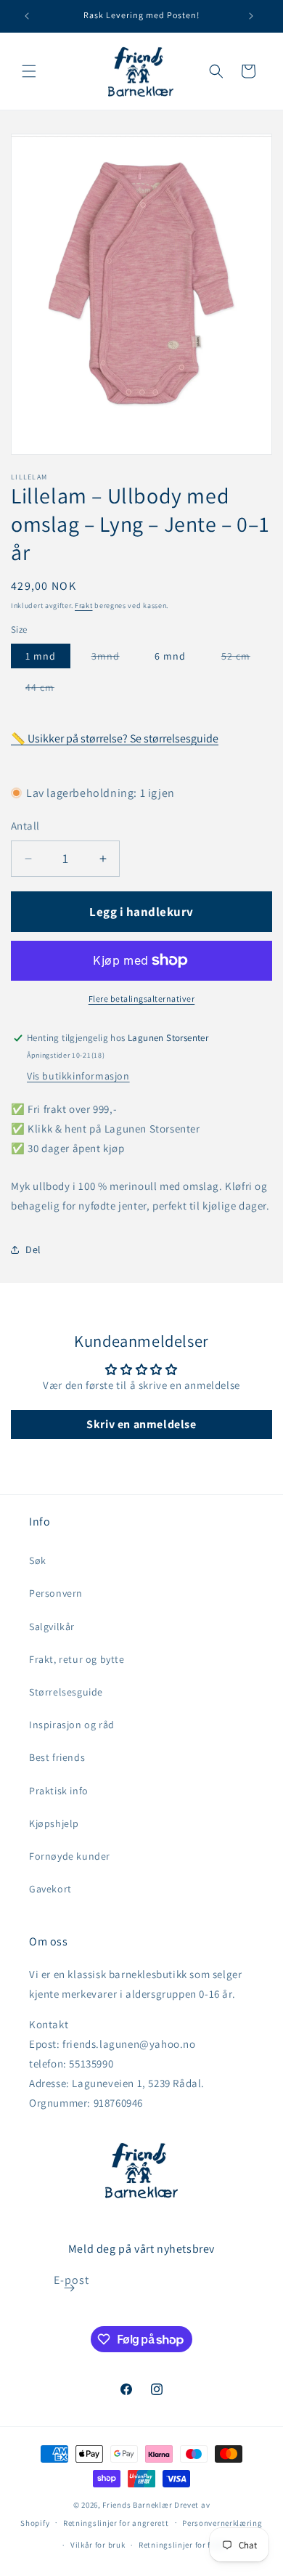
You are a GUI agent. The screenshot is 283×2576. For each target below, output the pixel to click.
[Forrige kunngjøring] (27, 16)
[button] (29, 71)
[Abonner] (70, 2288)
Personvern (56, 1593)
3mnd (113, 659)
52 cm (243, 659)
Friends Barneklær (137, 2505)
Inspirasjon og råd (72, 1725)
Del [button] (33, 1249)
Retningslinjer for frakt (182, 2545)
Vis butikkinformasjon (78, 1076)
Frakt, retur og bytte (77, 1659)
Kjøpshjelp (54, 1823)
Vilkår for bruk (98, 2545)
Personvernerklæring (222, 2523)
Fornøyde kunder (70, 1856)
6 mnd (170, 656)
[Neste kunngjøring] (251, 16)
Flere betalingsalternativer (142, 999)
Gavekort (50, 1889)
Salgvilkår (52, 1627)
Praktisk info (59, 1791)
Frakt (84, 605)
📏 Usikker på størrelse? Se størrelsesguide (115, 738)
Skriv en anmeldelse (141, 1424)
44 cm (47, 690)
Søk (38, 1560)
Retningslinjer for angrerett (116, 2523)
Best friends (57, 1757)
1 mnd (41, 656)
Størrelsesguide (66, 1692)
